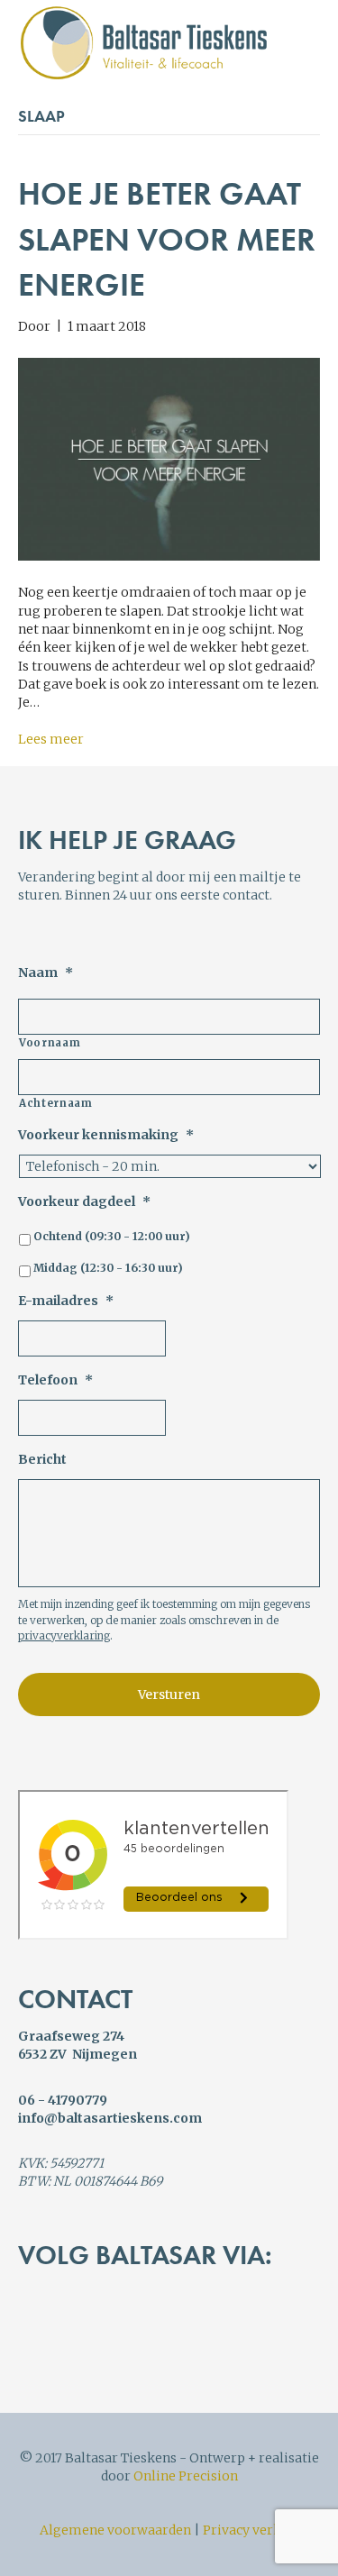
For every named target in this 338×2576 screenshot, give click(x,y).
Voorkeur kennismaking (106, 1135)
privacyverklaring (64, 1635)
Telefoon (55, 1380)
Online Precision (186, 2476)
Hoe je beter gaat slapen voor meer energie (167, 239)
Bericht (42, 1459)
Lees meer (51, 739)
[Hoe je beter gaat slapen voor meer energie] (169, 459)
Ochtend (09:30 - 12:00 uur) (112, 1236)
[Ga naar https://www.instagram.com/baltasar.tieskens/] (198, 2330)
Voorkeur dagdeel (84, 1201)
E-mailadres (66, 1301)
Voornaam (50, 1043)
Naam (46, 973)
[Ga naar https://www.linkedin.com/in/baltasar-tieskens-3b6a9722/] (123, 2330)
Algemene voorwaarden (115, 2530)
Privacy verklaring (261, 2530)
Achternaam (56, 1103)
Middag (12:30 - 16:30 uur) (108, 1268)
